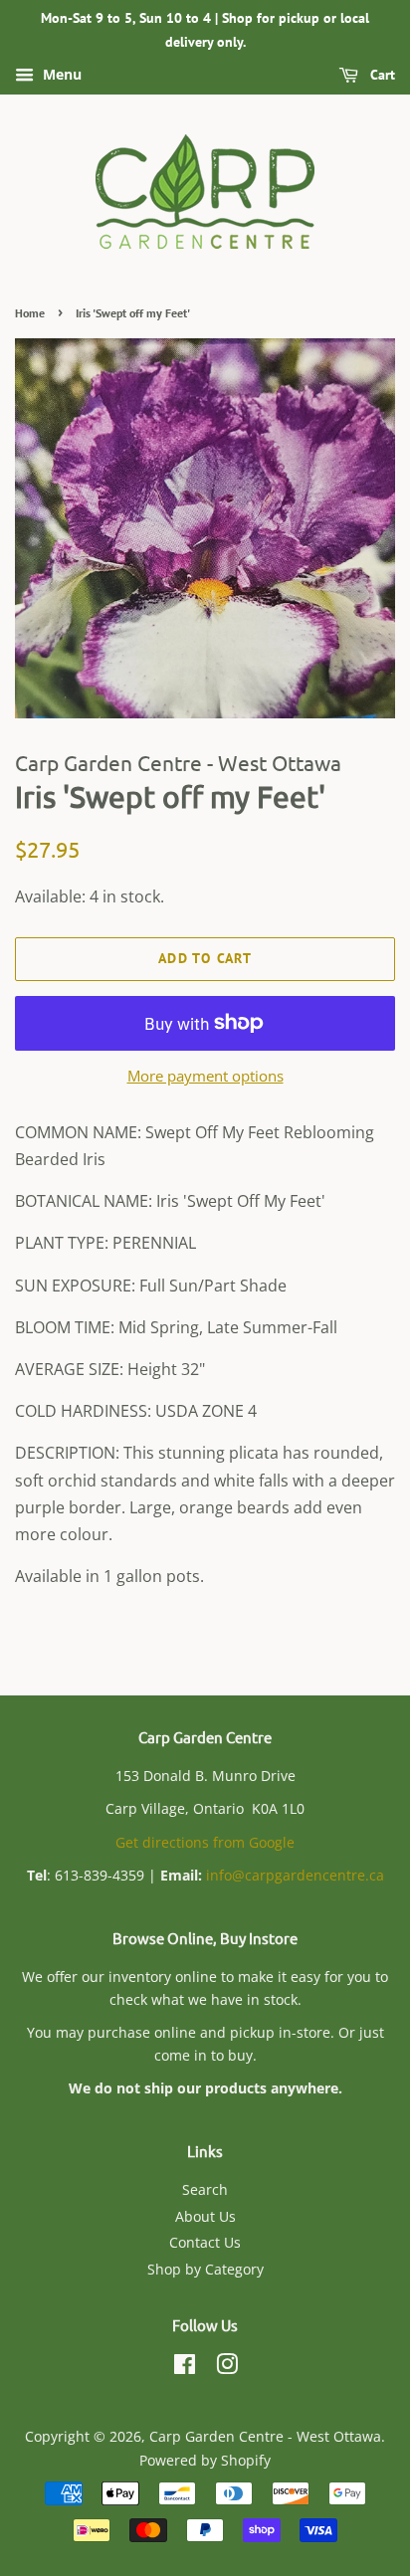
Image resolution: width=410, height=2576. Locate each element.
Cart (381, 75)
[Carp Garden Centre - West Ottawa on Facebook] (185, 2368)
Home (30, 313)
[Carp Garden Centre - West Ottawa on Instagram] (227, 2368)
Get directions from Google (205, 1842)
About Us (205, 2216)
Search (205, 2189)
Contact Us (205, 2242)
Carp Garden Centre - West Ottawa (265, 2436)
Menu (60, 74)
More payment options (205, 1076)
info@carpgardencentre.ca (295, 1875)
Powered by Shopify (205, 2460)
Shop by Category (205, 2269)
